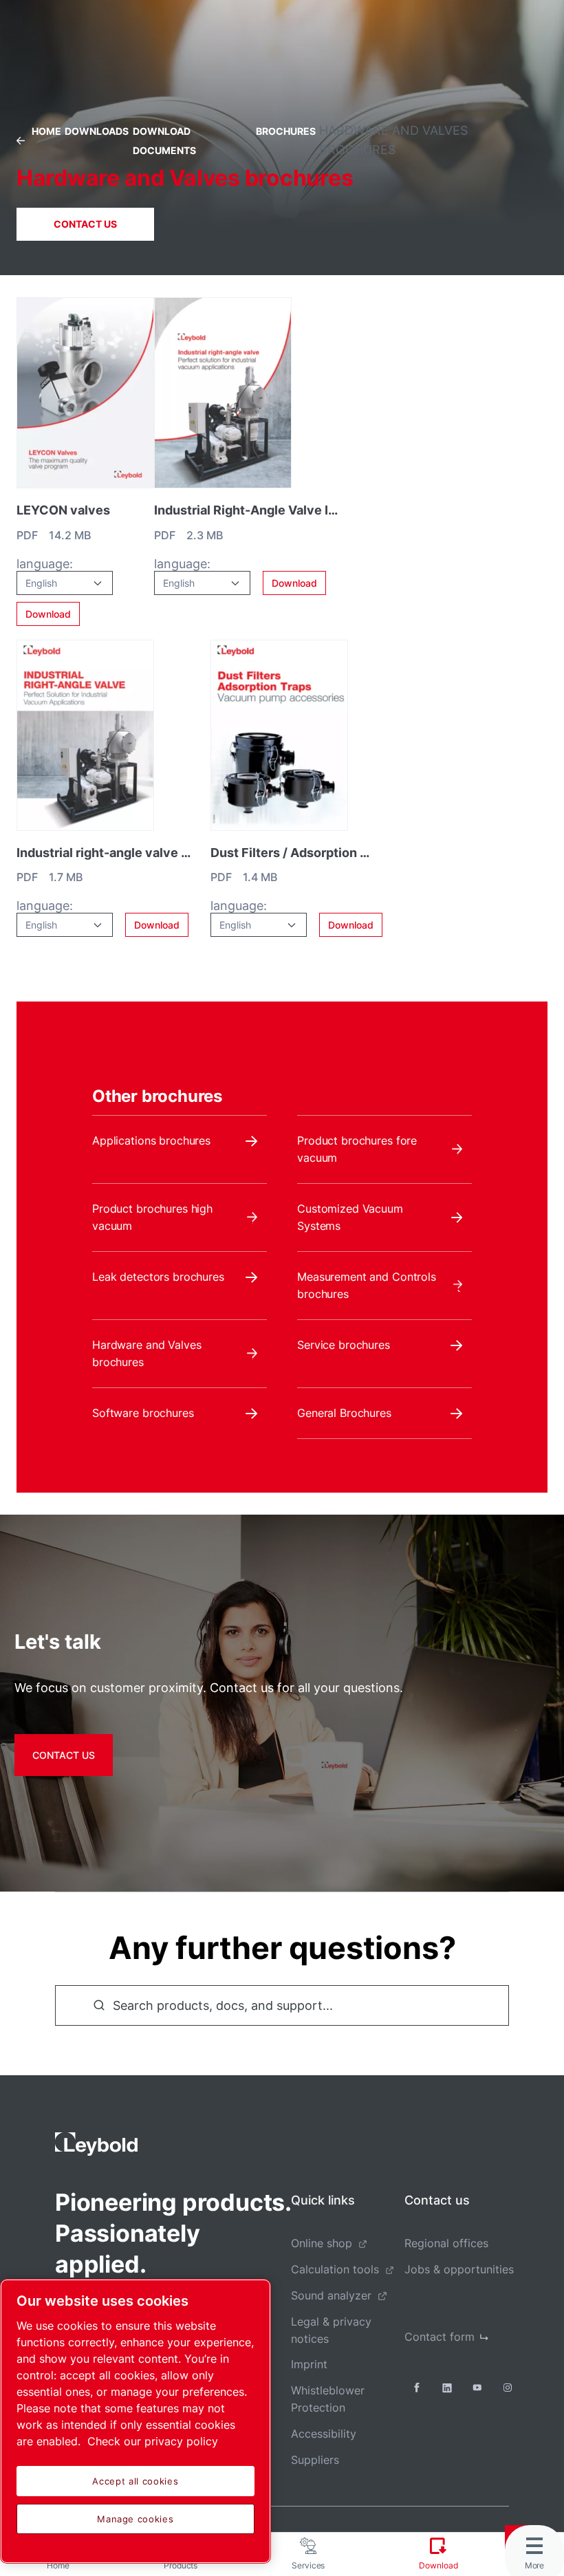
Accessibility (324, 2434)
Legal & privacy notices (331, 2330)
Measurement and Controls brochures (367, 1285)
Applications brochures (151, 1140)
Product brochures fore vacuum (357, 1149)
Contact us (85, 224)
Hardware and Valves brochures (147, 1353)
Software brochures (143, 1413)
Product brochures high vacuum (152, 1217)
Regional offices (446, 2243)
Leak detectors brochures (158, 1277)
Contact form (440, 2337)
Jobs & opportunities (459, 2269)
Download (48, 614)
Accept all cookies (135, 2481)
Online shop (322, 2243)
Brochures (286, 131)
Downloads (97, 131)
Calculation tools (335, 2269)
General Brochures (344, 1413)
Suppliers (315, 2460)
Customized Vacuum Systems (350, 1217)
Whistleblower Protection (328, 2399)
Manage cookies (135, 2519)
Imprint (309, 2364)
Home (46, 131)
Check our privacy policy (153, 2441)
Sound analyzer (331, 2295)
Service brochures (344, 1345)
